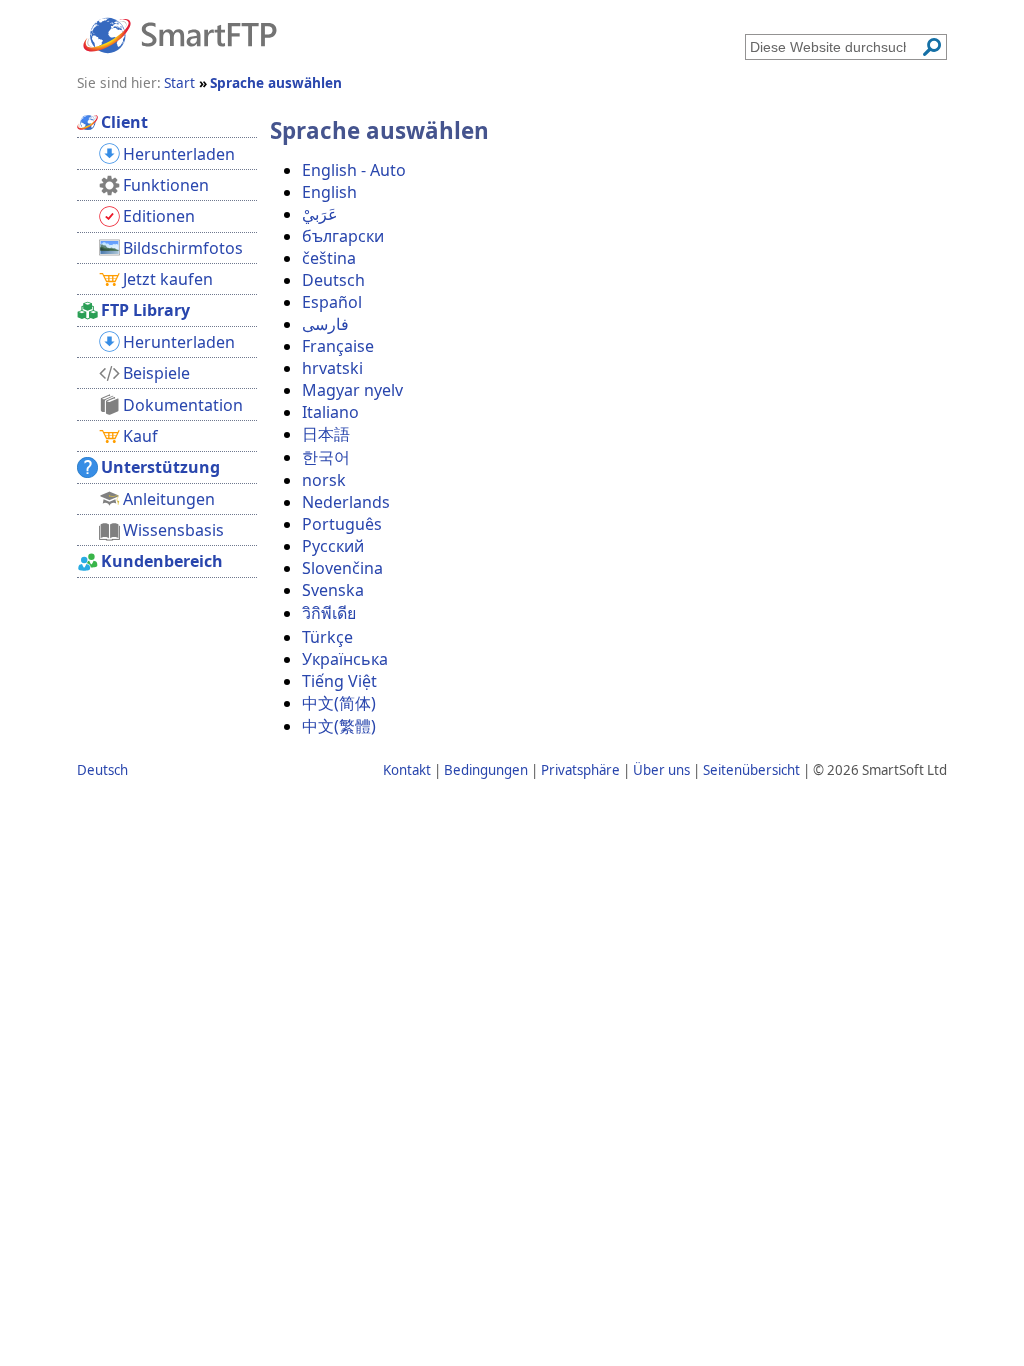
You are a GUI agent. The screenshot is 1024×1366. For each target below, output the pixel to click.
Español (332, 302)
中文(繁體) (339, 726)
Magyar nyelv (352, 390)
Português (342, 524)
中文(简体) (339, 703)
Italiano (330, 412)
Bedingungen (486, 770)
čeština (329, 258)
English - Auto (354, 170)
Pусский (333, 546)
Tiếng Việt (339, 681)
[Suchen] (932, 47)
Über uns (661, 770)
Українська (345, 659)
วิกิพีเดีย (329, 613)
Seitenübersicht (751, 770)
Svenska (333, 590)
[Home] (180, 34)
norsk (324, 480)
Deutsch (333, 280)
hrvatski (332, 368)
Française (338, 346)
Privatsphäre (580, 770)
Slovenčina (342, 568)
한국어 (326, 457)
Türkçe (327, 637)
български (343, 236)
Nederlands (346, 502)
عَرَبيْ (320, 214)
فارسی (325, 324)
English (329, 192)
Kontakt (407, 770)
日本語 (326, 434)
